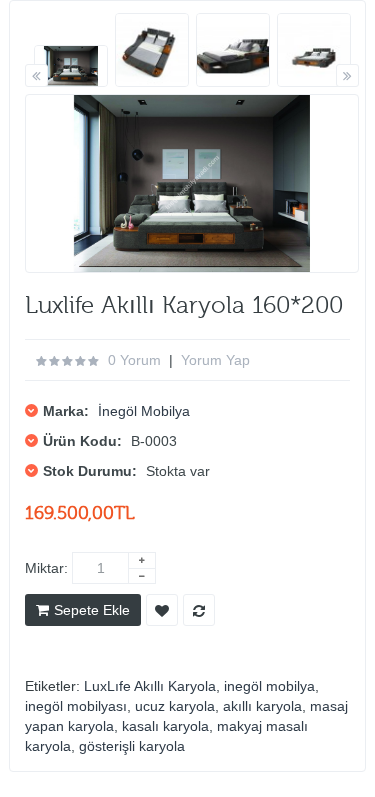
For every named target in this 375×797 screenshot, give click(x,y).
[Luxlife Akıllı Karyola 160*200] (71, 66)
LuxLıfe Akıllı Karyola (150, 686)
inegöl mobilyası (76, 706)
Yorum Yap (215, 360)
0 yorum (134, 360)
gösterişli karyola (132, 746)
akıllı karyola (262, 706)
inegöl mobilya (269, 686)
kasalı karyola (165, 726)
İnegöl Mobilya (144, 411)
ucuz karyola (175, 706)
